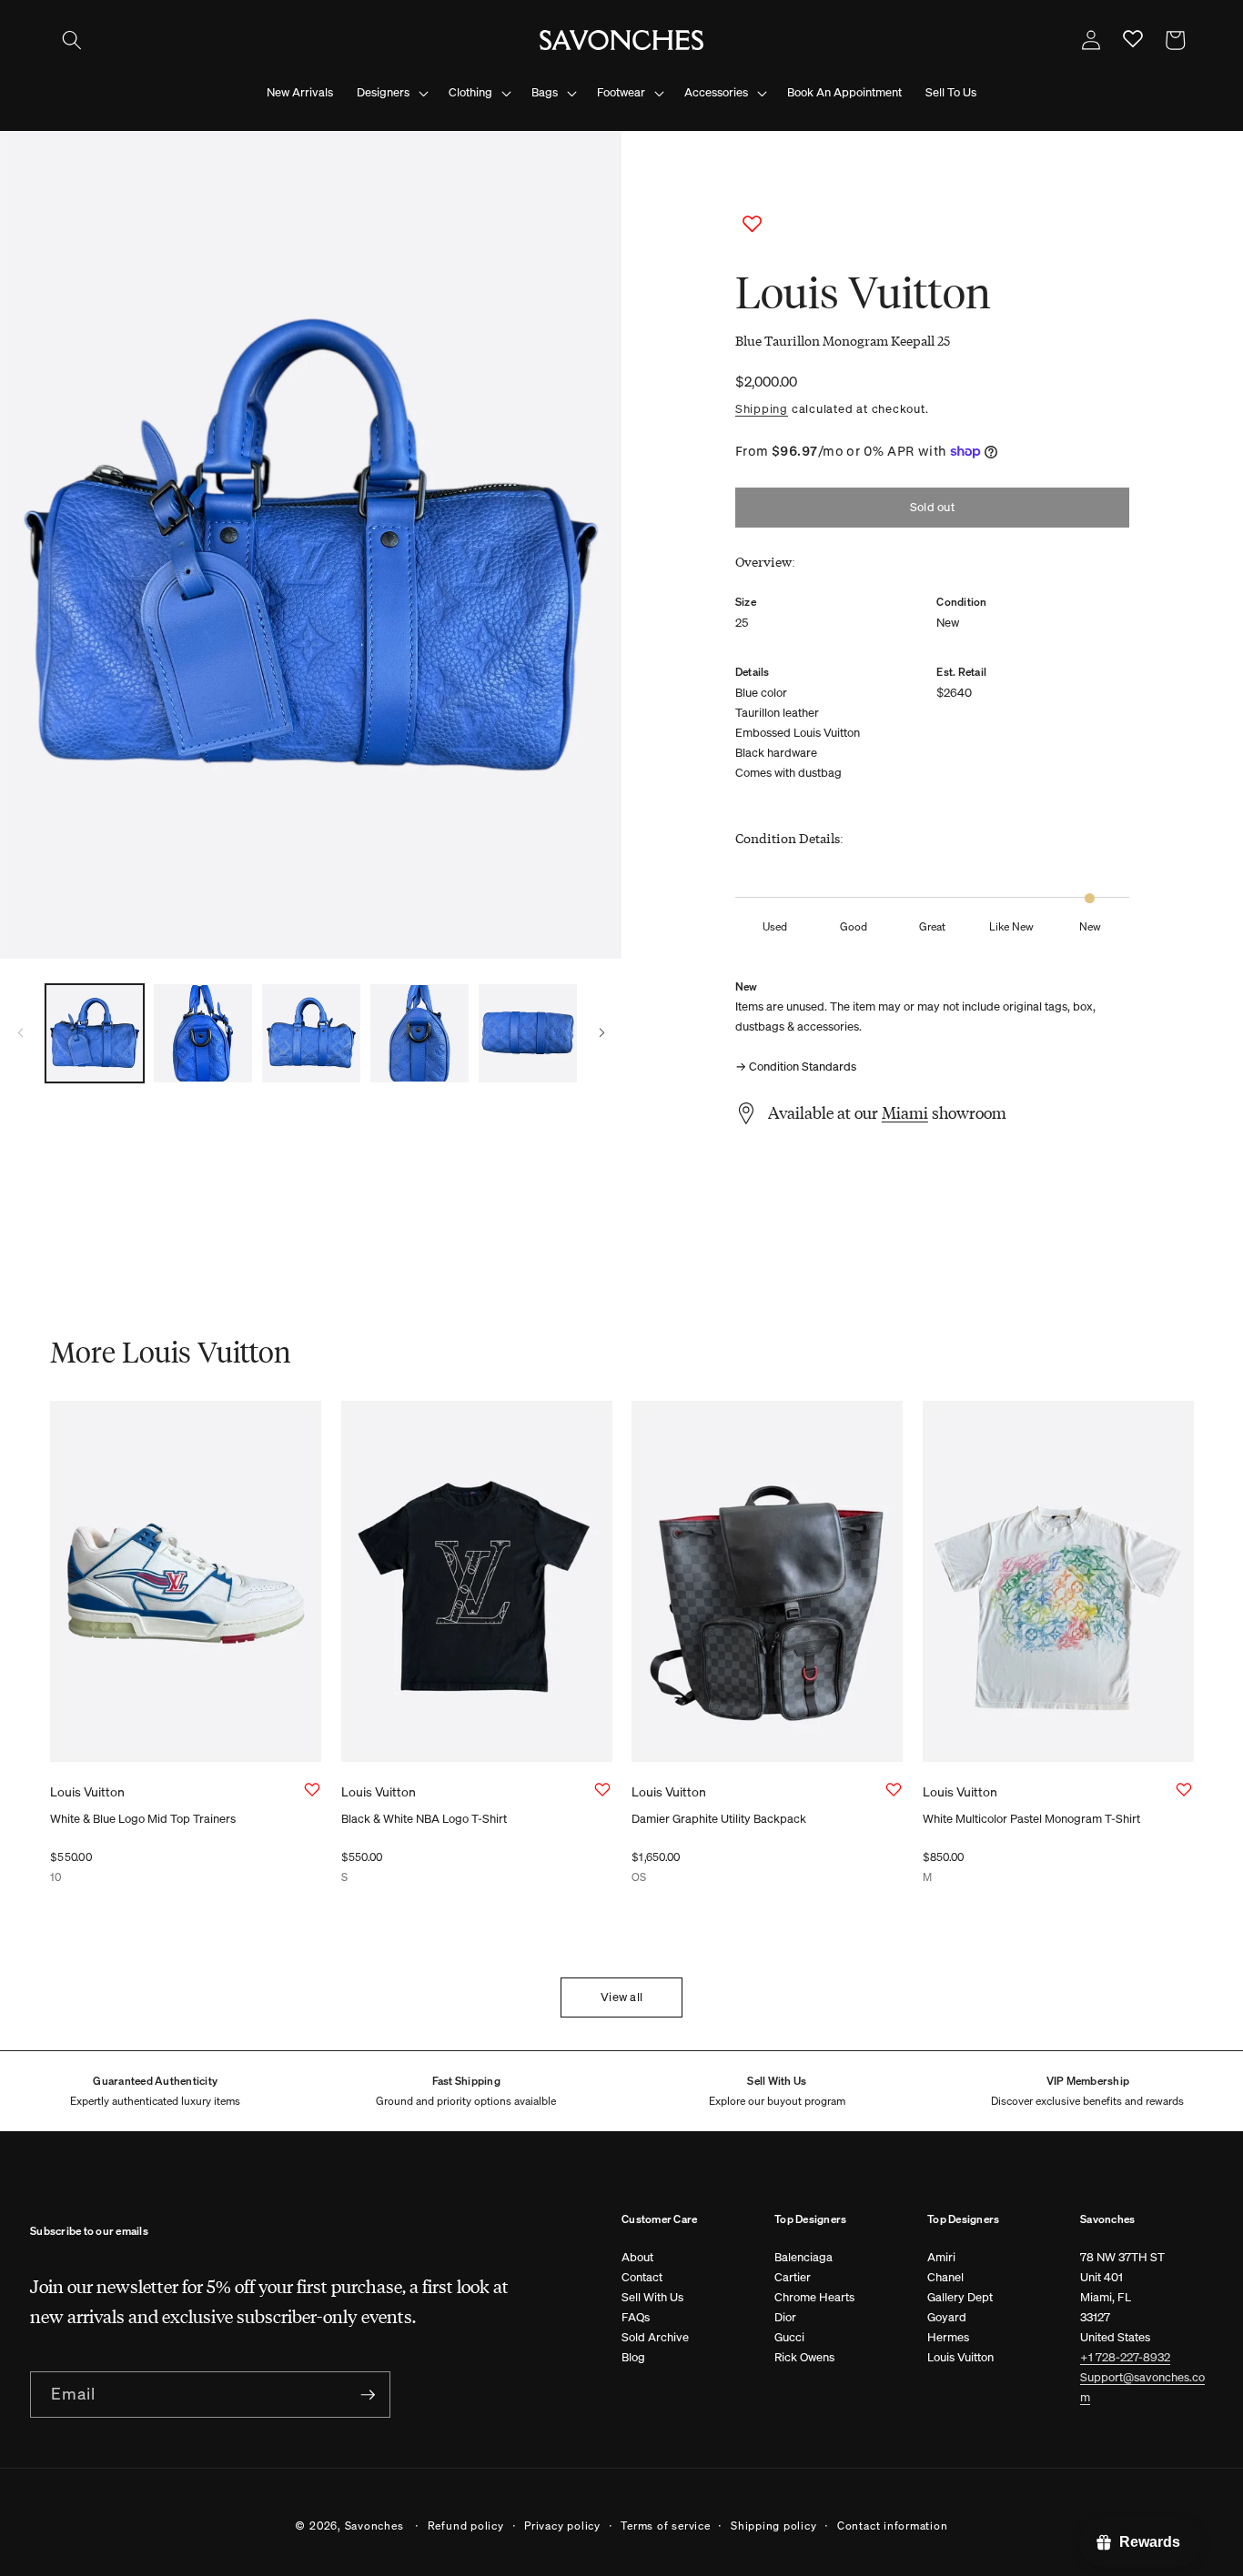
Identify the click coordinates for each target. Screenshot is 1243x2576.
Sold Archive (655, 2337)
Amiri (941, 2257)
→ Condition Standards (796, 1067)
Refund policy (466, 2525)
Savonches (374, 2525)
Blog (633, 2357)
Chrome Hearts (814, 2297)
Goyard (947, 2317)
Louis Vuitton (960, 2357)
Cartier (793, 2277)
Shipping (762, 408)
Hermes (948, 2337)
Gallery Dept (960, 2297)
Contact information (893, 2525)
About (637, 2257)
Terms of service (665, 2525)
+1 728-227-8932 (1125, 2357)
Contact (642, 2277)
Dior (785, 2317)
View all (621, 1997)
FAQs (636, 2317)
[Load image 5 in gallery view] (528, 1033)
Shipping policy (774, 2525)
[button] (72, 40)
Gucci (789, 2337)
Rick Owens (804, 2357)
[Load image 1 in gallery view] (95, 1033)
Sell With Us (652, 2297)
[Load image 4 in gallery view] (419, 1033)
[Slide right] (601, 1033)
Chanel (945, 2277)
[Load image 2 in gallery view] (203, 1033)
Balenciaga (803, 2257)
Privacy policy (562, 2525)
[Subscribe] (368, 2395)
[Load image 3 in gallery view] (311, 1033)
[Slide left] (20, 1033)
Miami (905, 1112)
